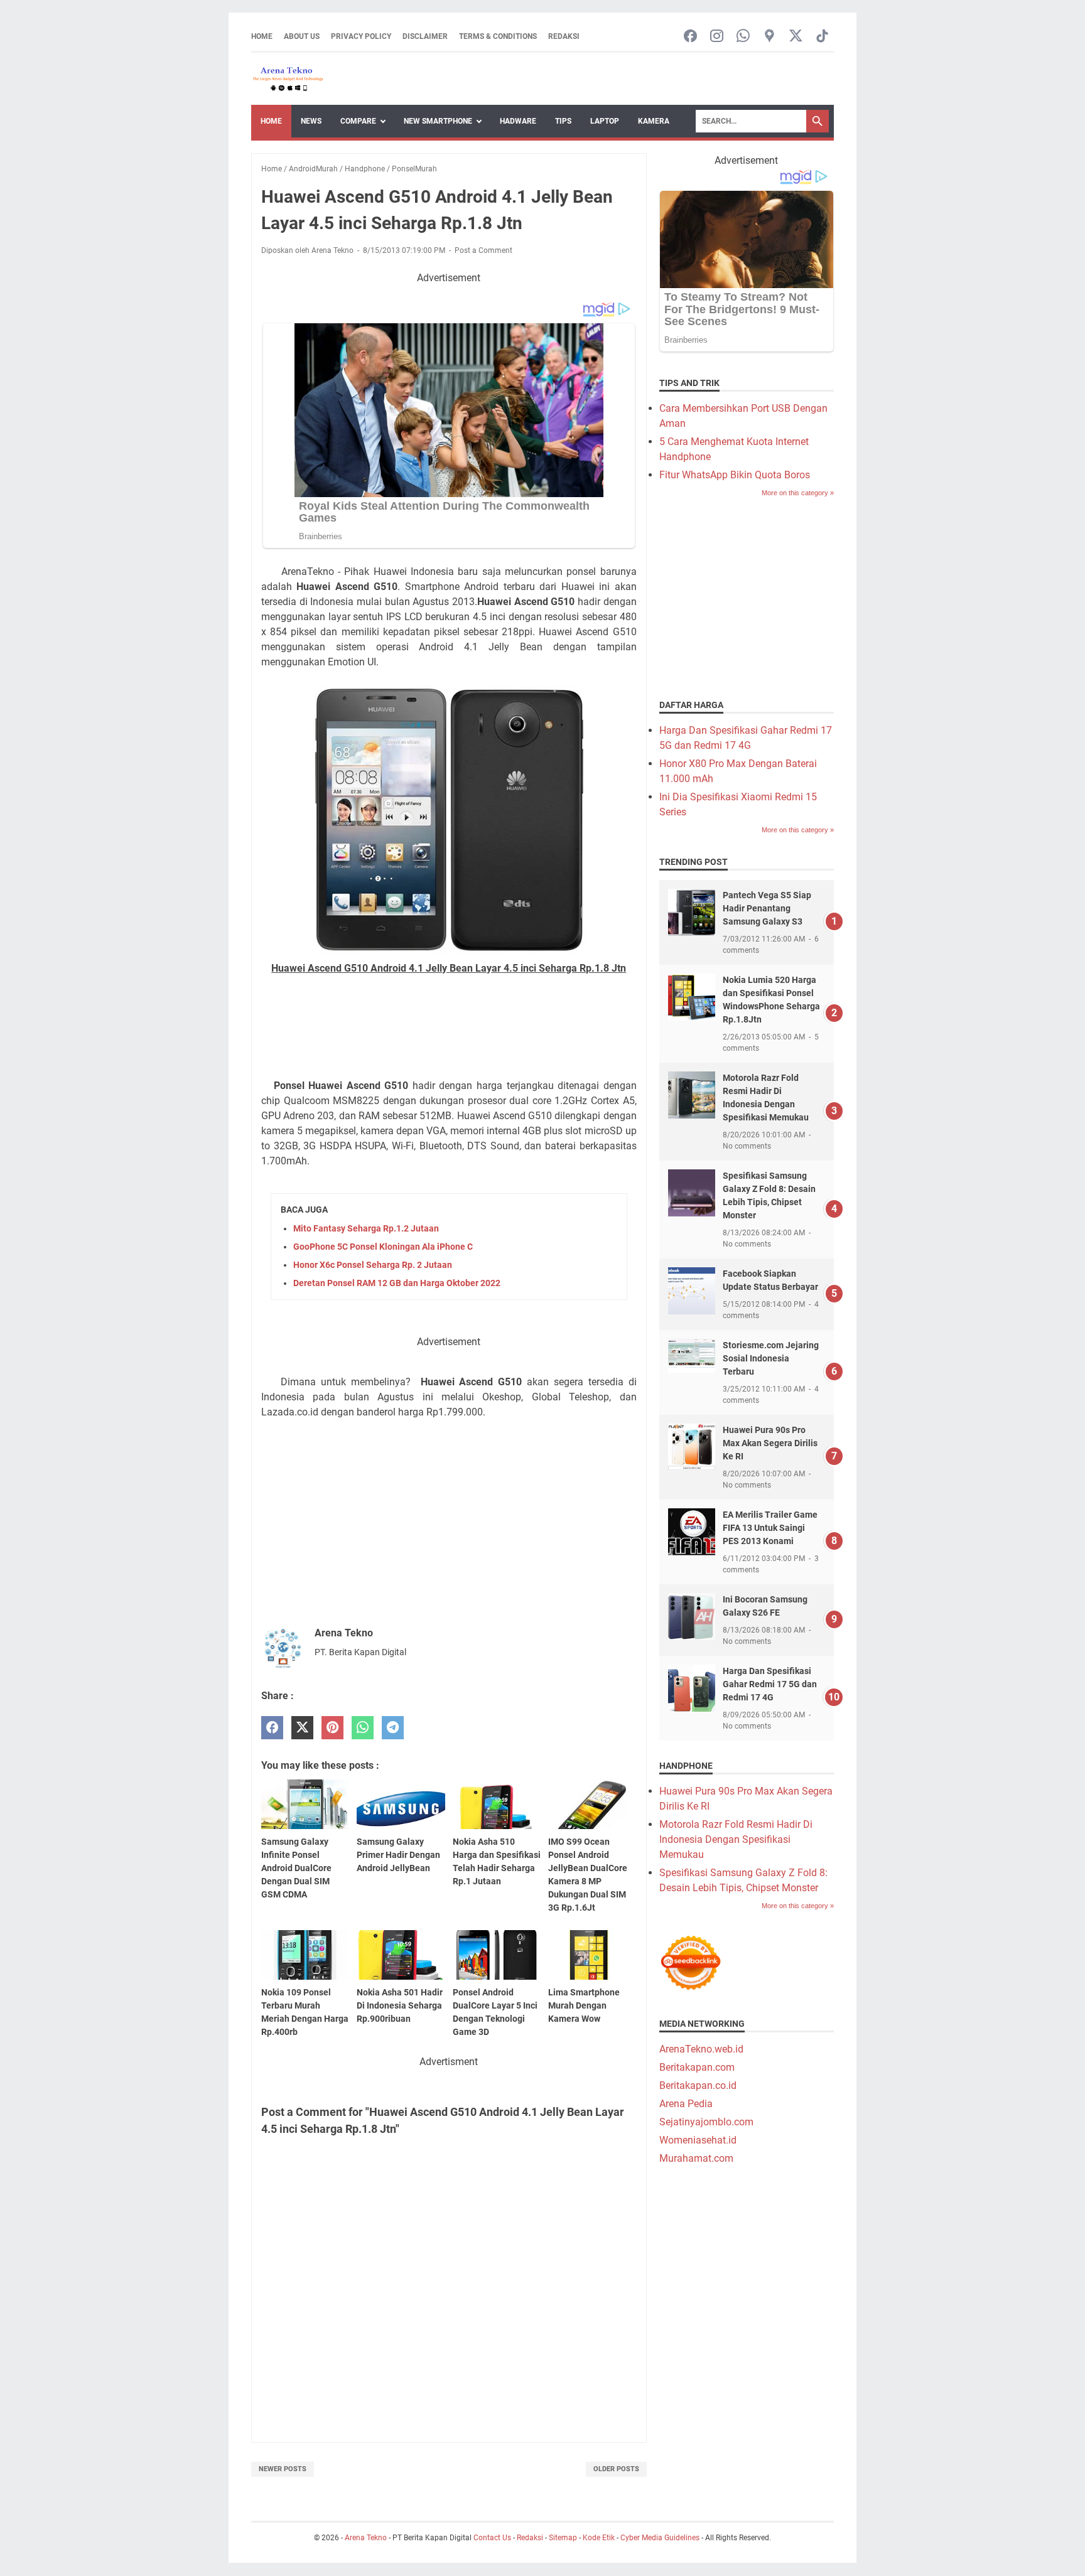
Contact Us (492, 2538)
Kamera (654, 121)
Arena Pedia (686, 2104)
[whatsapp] (363, 1728)
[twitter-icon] (796, 37)
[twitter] (302, 1728)
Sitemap (563, 2538)
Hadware (518, 121)
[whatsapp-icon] (743, 37)
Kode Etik (599, 2538)
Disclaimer (425, 36)
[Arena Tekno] (288, 79)
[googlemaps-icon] (769, 37)
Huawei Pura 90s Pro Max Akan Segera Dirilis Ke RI (770, 1443)
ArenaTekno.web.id (701, 2049)
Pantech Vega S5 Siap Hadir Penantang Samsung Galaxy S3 (767, 908)
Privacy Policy (361, 36)
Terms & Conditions (498, 36)
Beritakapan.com (697, 2067)
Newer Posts (283, 2469)
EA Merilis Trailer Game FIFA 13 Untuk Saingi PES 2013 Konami (770, 1528)
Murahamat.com (696, 2158)
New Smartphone (438, 121)
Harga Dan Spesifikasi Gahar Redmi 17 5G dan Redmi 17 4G (770, 1684)
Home (262, 36)
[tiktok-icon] (822, 37)
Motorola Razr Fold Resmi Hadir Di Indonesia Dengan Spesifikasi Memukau (736, 1839)
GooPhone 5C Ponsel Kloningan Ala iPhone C (383, 1247)
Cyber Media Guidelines (660, 2538)
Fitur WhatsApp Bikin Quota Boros (735, 475)
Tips (563, 121)
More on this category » (798, 493)
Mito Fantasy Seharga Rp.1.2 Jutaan (366, 1228)
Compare (358, 121)
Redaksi (564, 36)
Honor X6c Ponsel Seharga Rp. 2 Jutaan (373, 1265)
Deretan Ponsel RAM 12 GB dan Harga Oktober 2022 (397, 1283)
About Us (302, 36)
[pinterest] (332, 1728)
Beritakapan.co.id (698, 2085)
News (311, 121)
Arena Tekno (366, 2538)
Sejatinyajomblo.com (706, 2122)
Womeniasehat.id (698, 2140)
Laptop (605, 121)
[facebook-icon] (690, 37)
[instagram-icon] (717, 37)
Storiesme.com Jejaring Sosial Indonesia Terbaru (771, 1358)
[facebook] (272, 1728)
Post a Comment (483, 250)
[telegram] (393, 1728)
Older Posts (616, 2469)
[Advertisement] (449, 1033)
